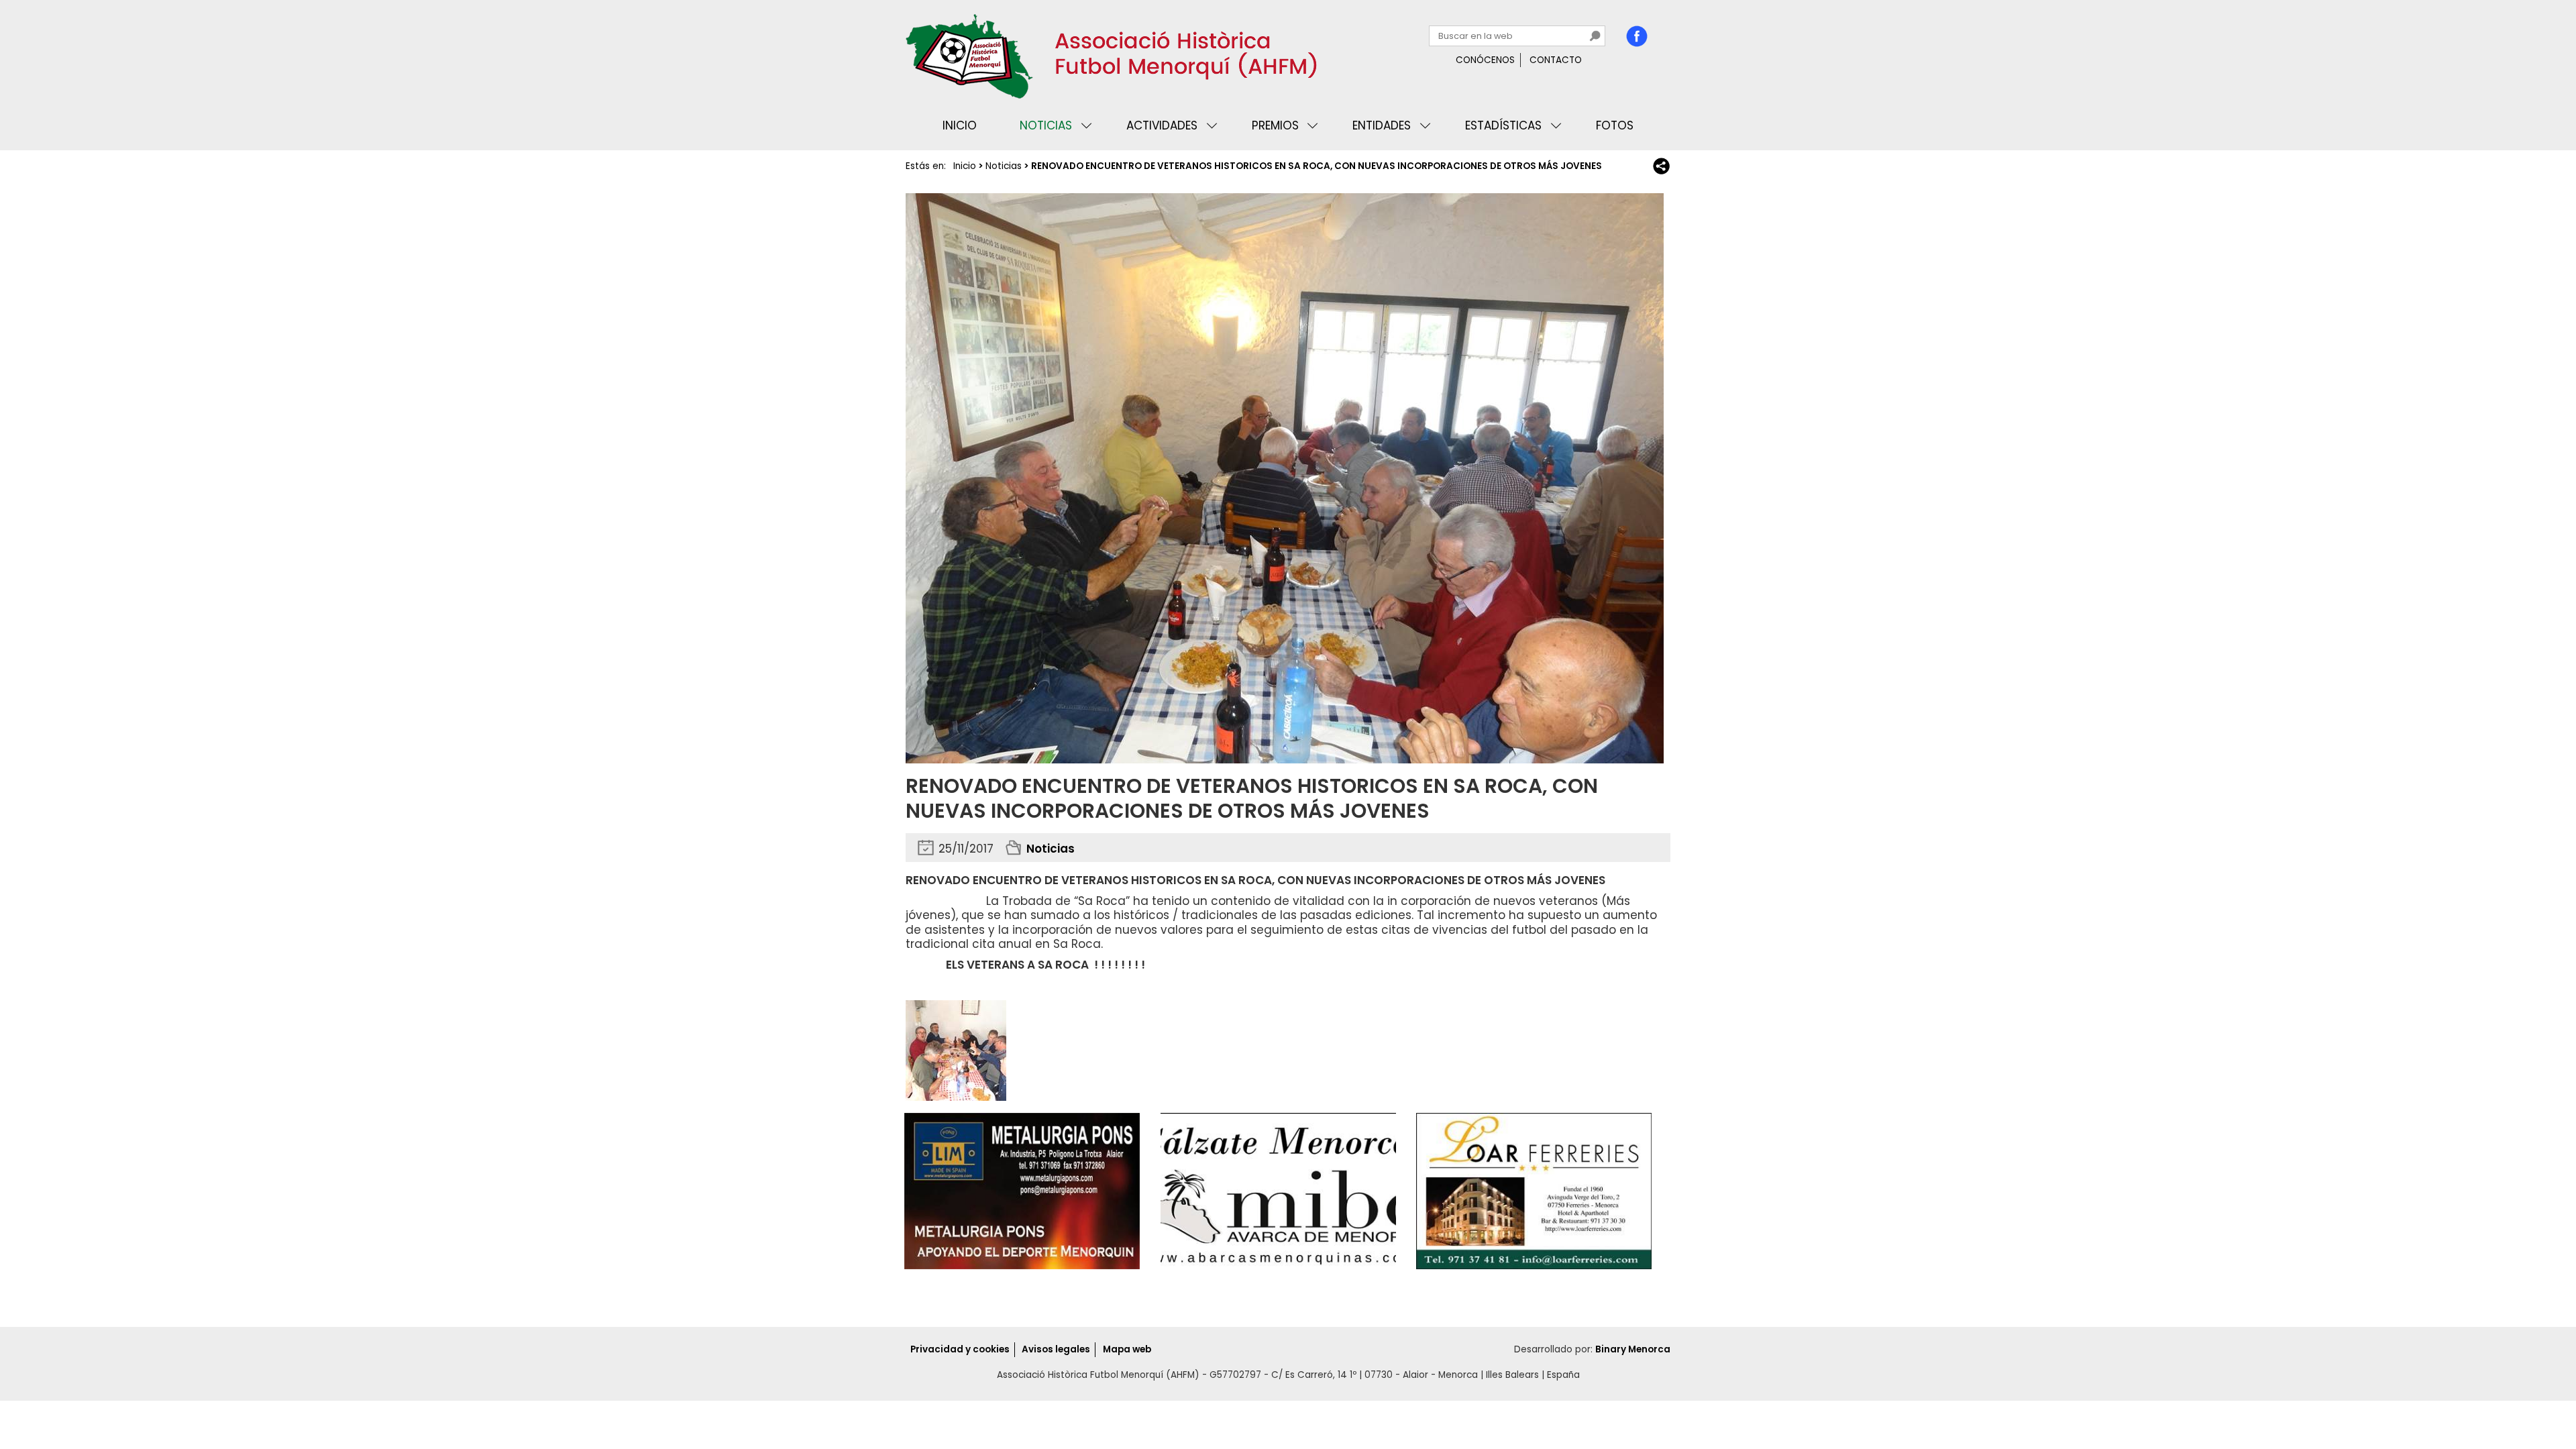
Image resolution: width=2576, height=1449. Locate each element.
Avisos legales (1056, 1349)
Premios (1275, 125)
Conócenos (1485, 60)
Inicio (960, 125)
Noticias (1046, 125)
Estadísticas (1503, 125)
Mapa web (1127, 1349)
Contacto (1556, 60)
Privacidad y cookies (960, 1349)
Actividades (1162, 125)
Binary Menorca (1633, 1349)
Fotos (1615, 125)
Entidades (1382, 125)
